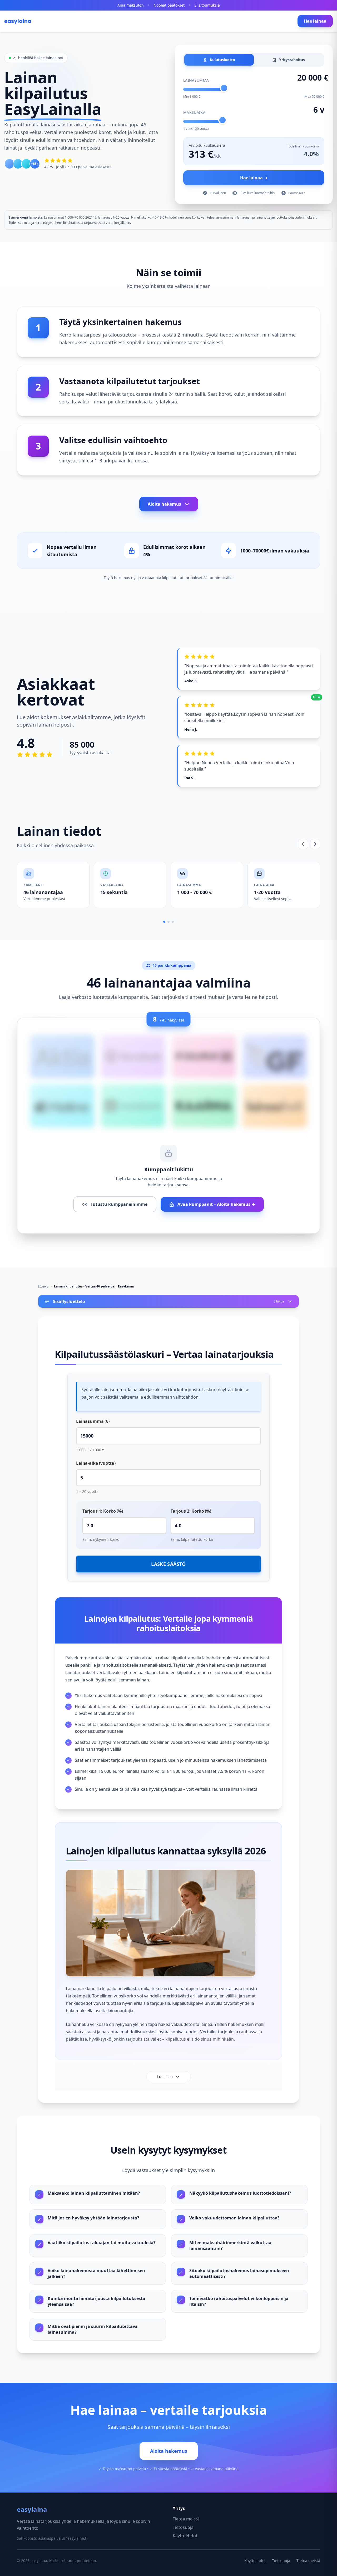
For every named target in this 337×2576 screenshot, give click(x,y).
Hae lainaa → (254, 178)
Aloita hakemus (164, 504)
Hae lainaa (315, 21)
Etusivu (43, 1286)
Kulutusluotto (222, 60)
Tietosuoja (183, 2527)
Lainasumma (196, 80)
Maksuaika (194, 112)
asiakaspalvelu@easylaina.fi (63, 2538)
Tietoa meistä (186, 2519)
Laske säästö (168, 1564)
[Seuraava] (315, 844)
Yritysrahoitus (291, 60)
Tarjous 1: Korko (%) (103, 1511)
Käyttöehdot (185, 2536)
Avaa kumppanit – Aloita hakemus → (216, 1204)
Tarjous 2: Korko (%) (191, 1511)
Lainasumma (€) (93, 1421)
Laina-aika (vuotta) (96, 1463)
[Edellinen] (303, 844)
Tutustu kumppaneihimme (118, 1204)
